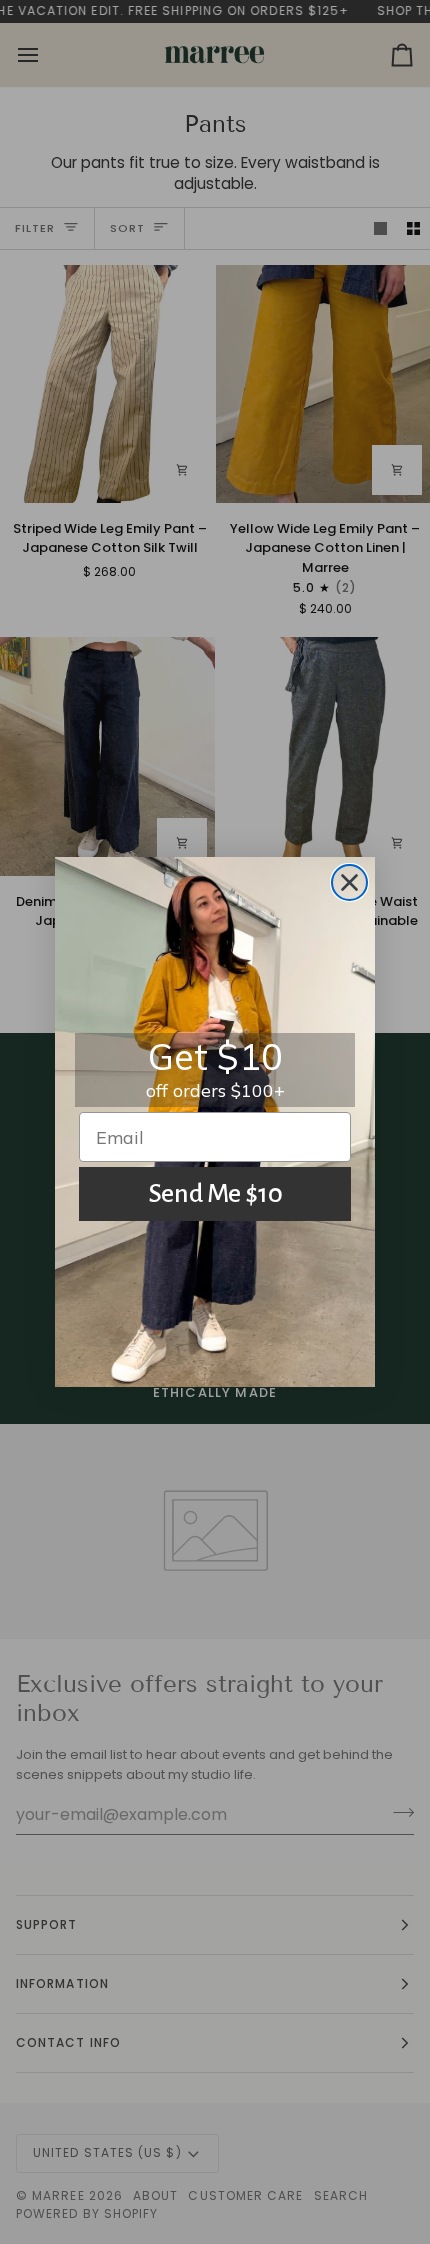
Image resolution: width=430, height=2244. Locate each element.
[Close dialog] (349, 882)
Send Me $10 (215, 1194)
